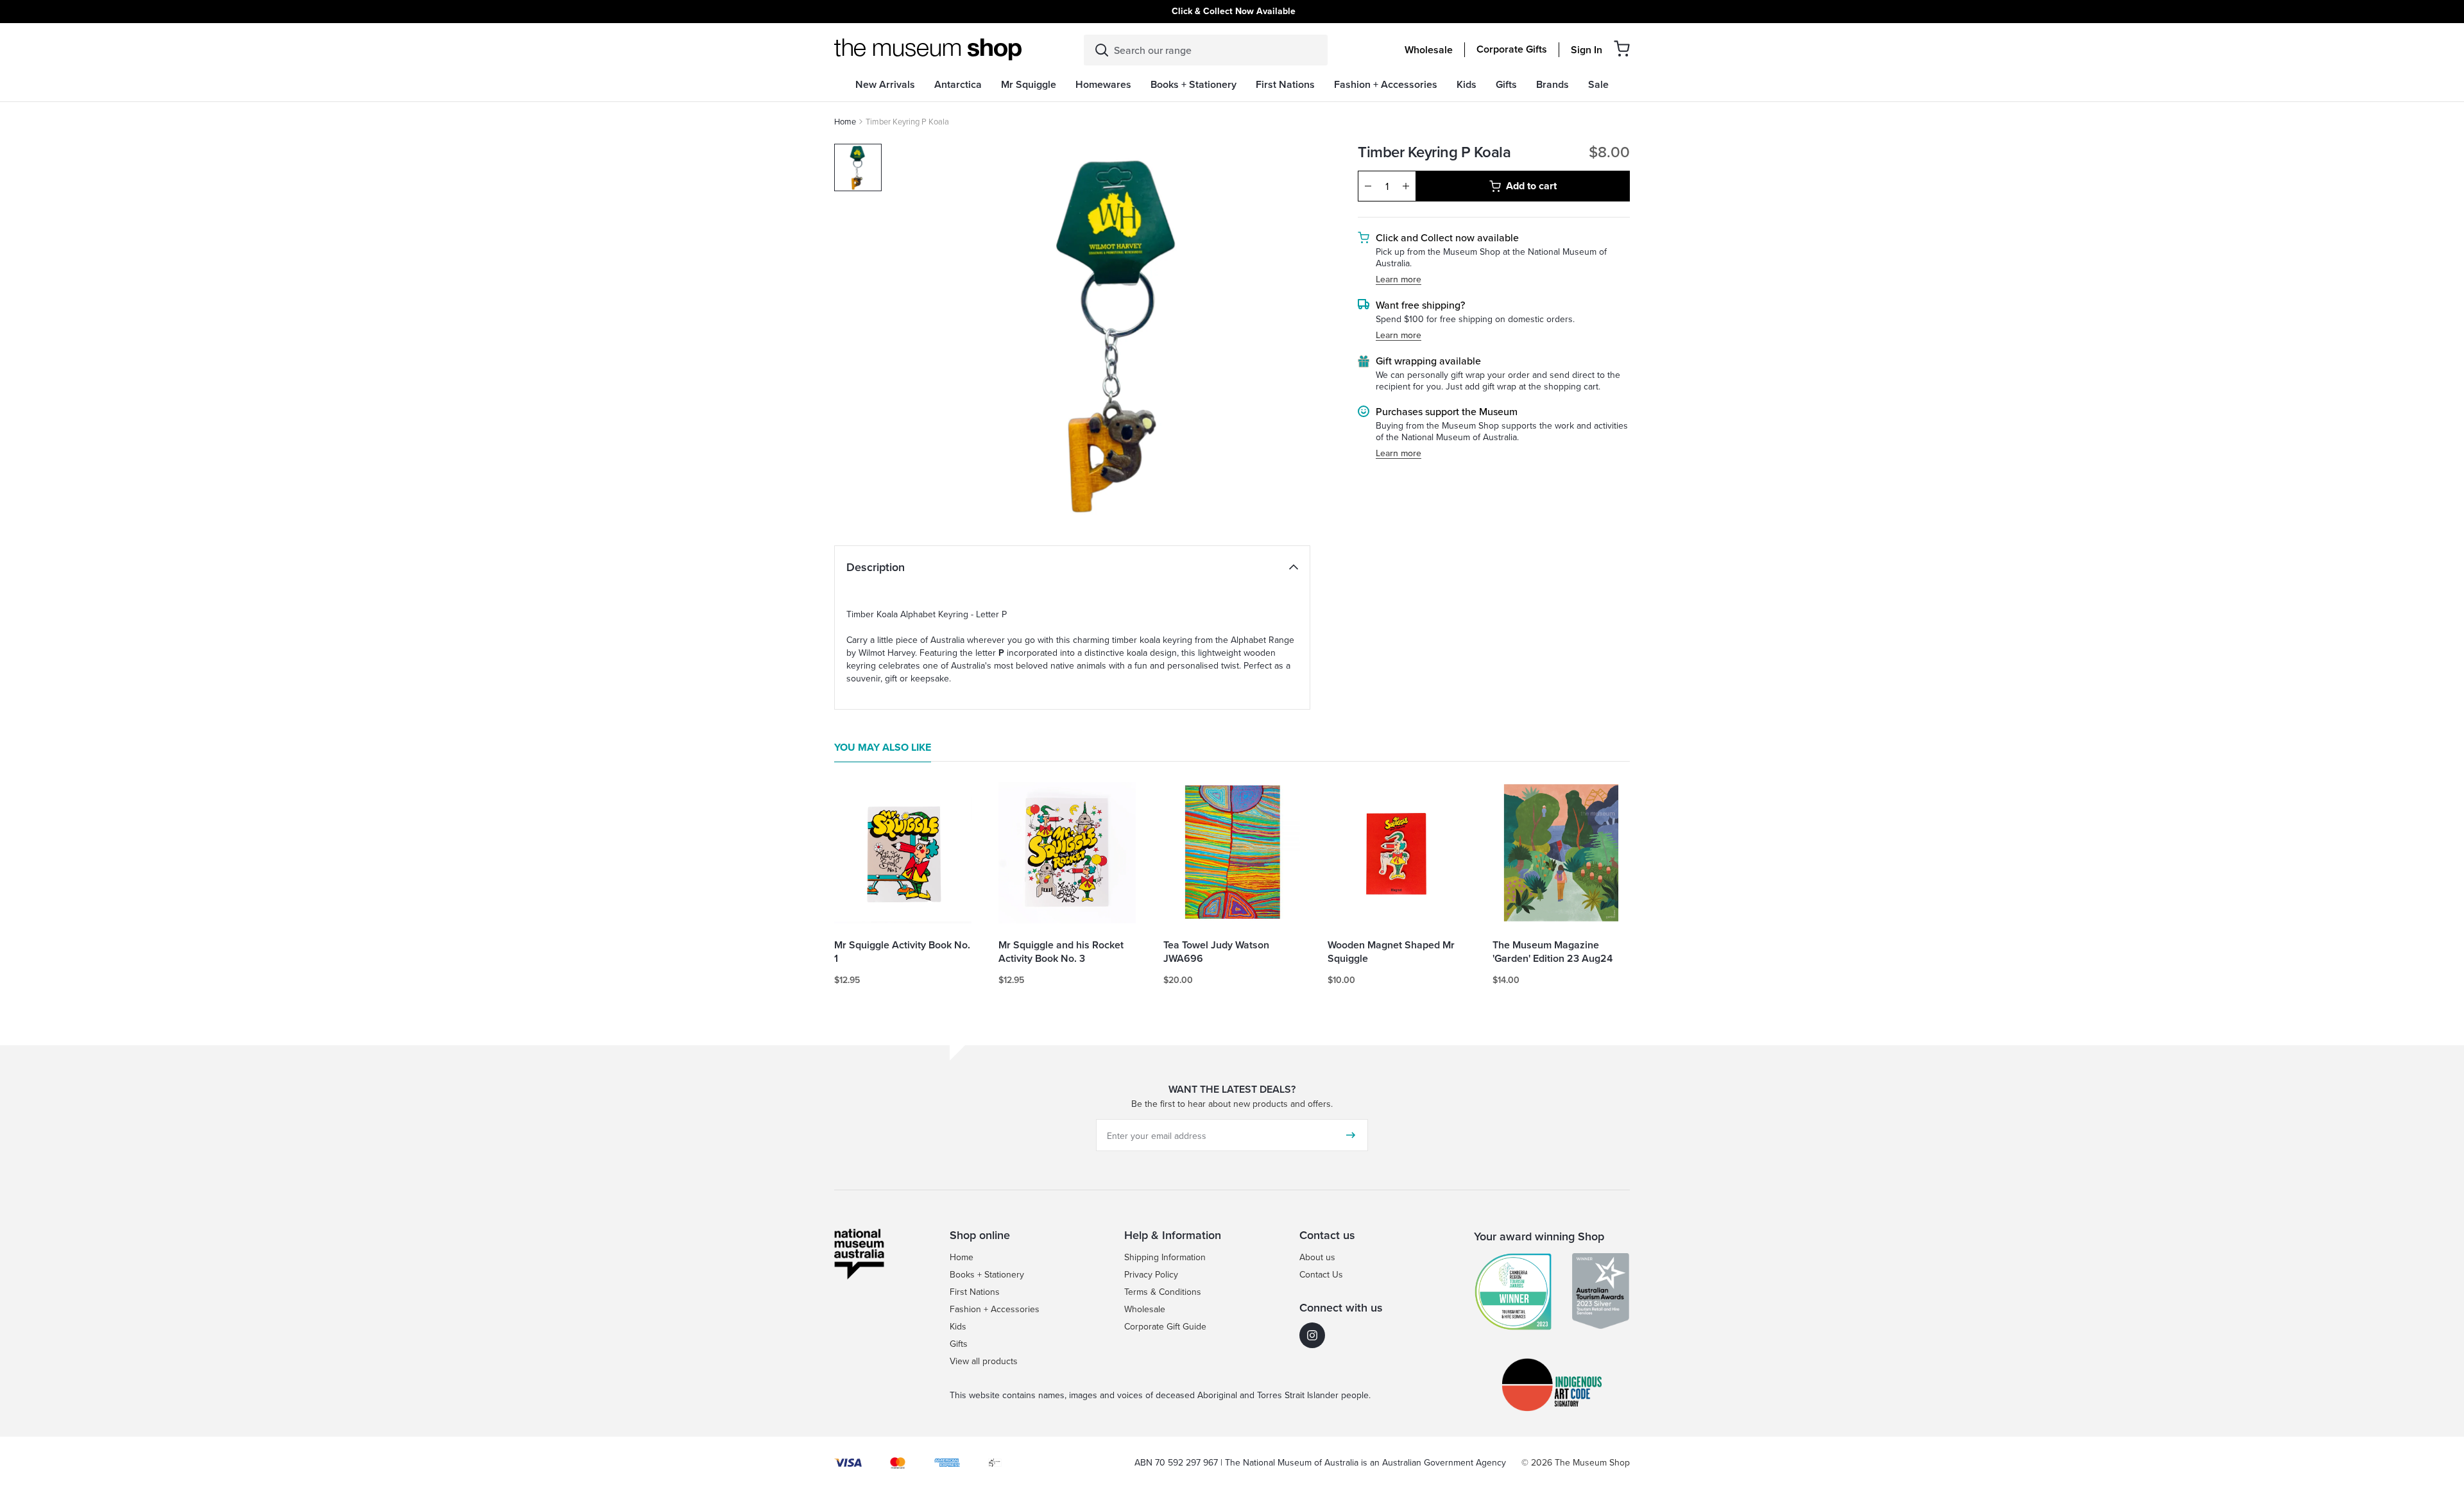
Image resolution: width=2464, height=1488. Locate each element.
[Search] (1102, 50)
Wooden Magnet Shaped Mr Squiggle (1391, 952)
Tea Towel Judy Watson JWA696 (1216, 952)
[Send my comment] (1351, 1135)
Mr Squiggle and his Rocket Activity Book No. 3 (1061, 952)
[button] (1622, 48)
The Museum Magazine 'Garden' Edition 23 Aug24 (1553, 952)
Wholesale (1429, 50)
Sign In (1587, 50)
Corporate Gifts (1512, 49)
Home (845, 121)
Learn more (1399, 279)
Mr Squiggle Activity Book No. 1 (902, 952)
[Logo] (928, 49)
